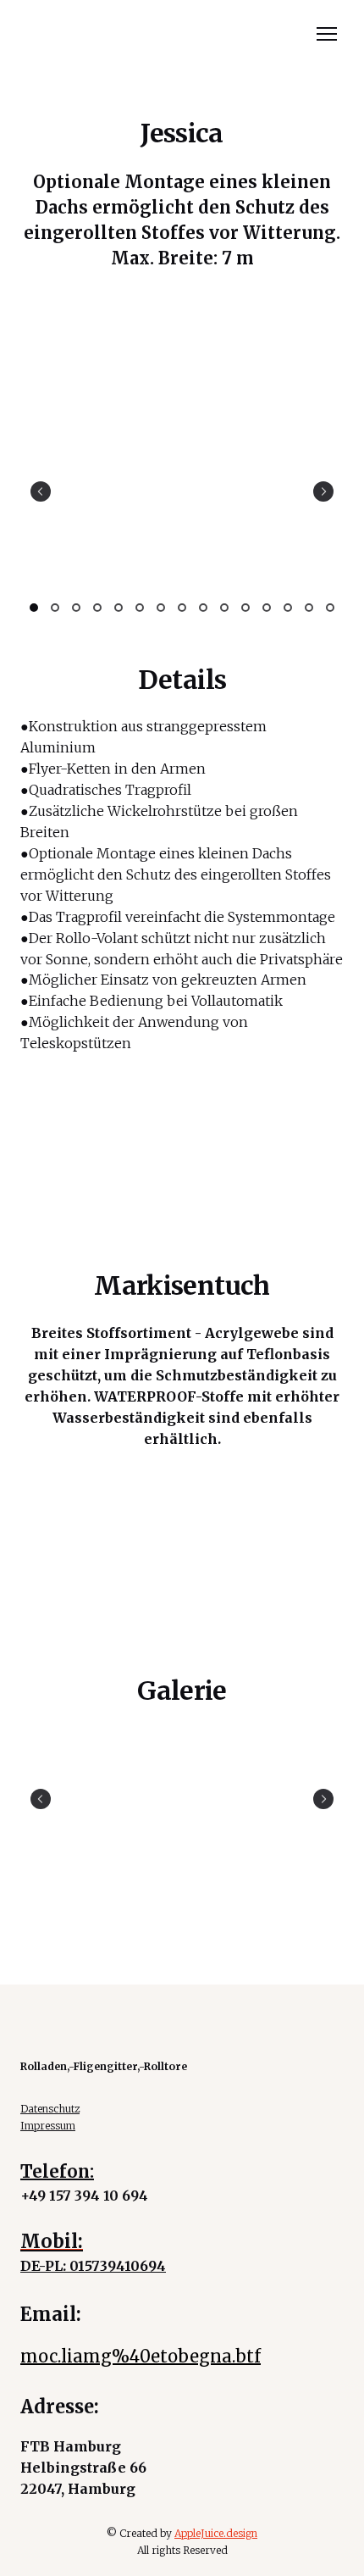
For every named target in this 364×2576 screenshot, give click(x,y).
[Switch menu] (327, 34)
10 (225, 608)
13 (288, 608)
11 (246, 608)
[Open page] (182, 40)
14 (309, 608)
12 (267, 608)
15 (331, 608)
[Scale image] (182, 491)
